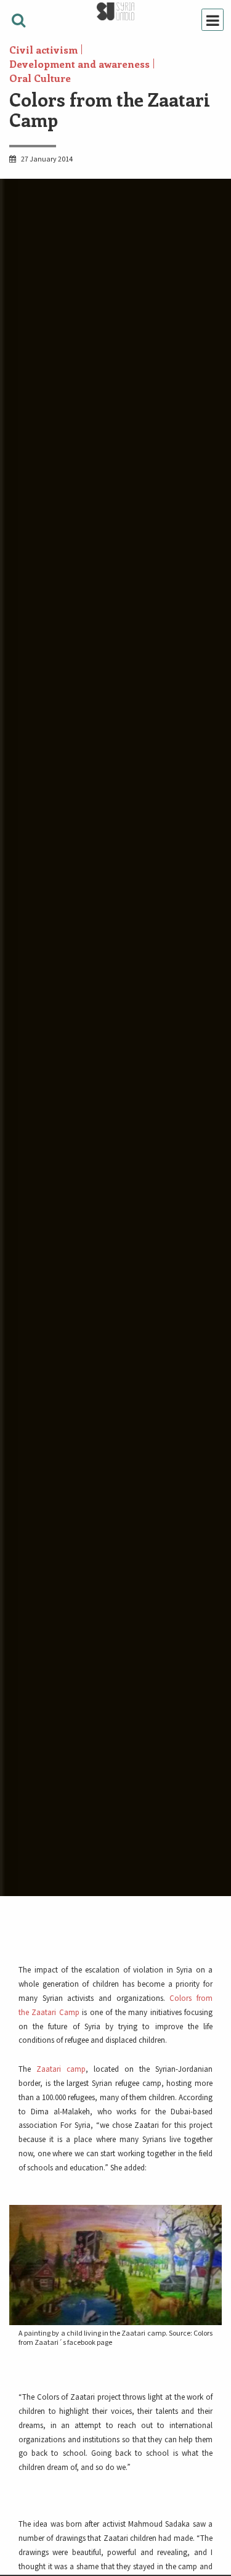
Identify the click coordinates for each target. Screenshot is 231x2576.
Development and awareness (79, 64)
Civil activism (43, 50)
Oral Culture (40, 78)
